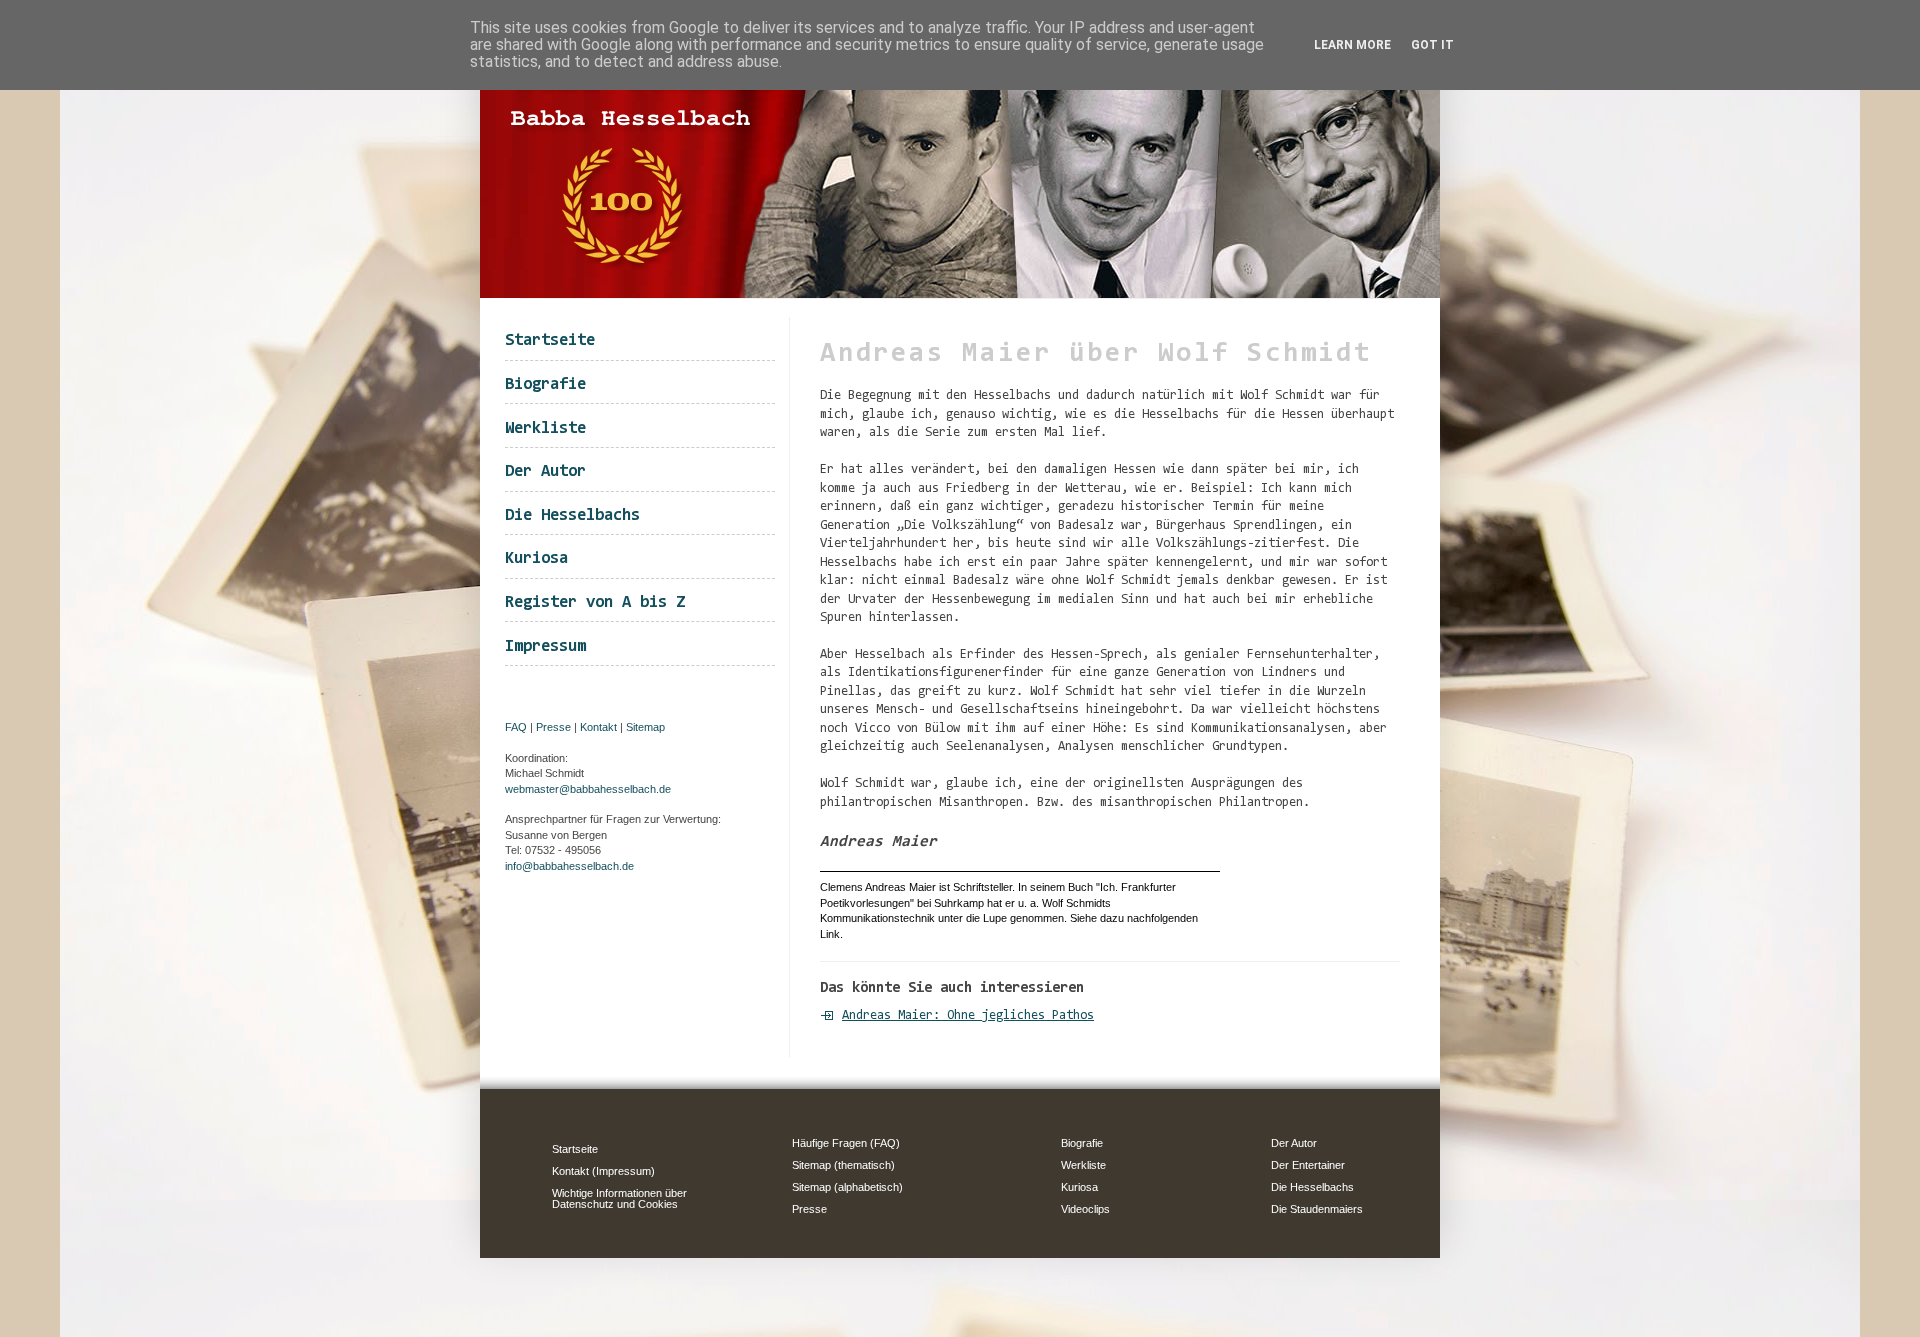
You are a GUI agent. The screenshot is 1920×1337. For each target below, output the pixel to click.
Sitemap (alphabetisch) (847, 1187)
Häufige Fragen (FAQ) (846, 1143)
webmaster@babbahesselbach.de (588, 789)
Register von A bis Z (595, 602)
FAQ (516, 727)
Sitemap (645, 727)
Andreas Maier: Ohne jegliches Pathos (968, 1015)
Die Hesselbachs (572, 515)
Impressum (545, 646)
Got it (1432, 45)
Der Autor (545, 471)
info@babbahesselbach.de (569, 866)
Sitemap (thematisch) (843, 1165)
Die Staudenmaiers (1317, 1209)
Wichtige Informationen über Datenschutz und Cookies (619, 1198)
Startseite (550, 340)
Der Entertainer (1308, 1165)
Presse (553, 727)
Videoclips (1085, 1209)
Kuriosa (536, 558)
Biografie (545, 384)
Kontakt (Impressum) (603, 1171)
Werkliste (545, 428)
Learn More (1352, 45)
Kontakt (598, 727)
